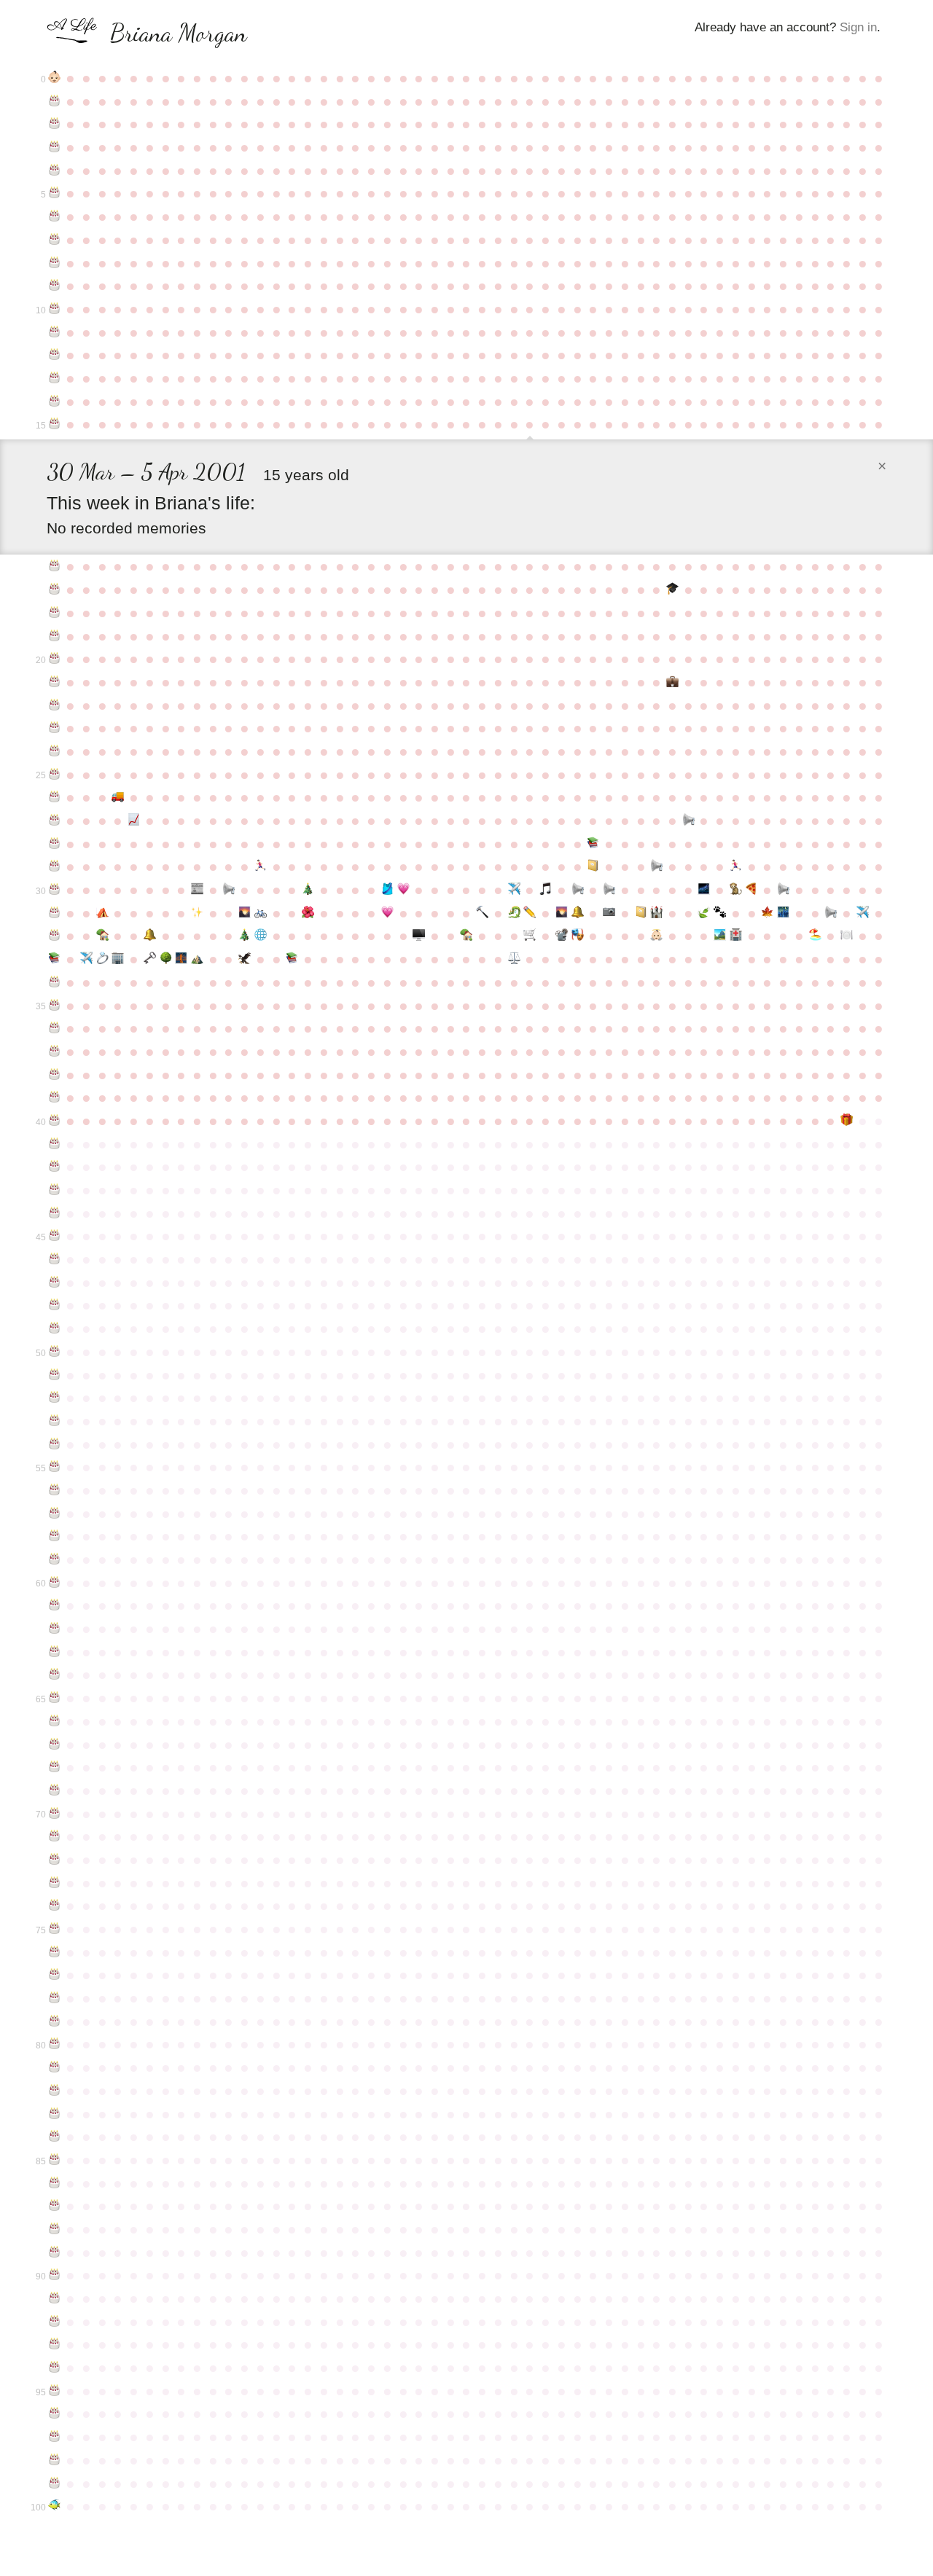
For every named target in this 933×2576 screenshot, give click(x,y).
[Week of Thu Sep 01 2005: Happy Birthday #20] (55, 659)
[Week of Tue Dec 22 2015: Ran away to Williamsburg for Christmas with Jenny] (308, 890)
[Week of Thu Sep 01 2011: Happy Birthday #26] (55, 797)
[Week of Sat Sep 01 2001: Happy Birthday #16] (55, 566)
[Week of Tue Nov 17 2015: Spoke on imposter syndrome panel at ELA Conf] (229, 890)
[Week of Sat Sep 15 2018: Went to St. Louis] (86, 959)
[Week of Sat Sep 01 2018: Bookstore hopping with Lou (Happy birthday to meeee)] (55, 959)
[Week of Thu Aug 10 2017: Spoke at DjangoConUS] (831, 913)
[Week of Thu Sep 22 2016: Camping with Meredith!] (102, 913)
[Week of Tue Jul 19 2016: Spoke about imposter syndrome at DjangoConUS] (784, 890)
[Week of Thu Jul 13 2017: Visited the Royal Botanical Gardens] (768, 913)
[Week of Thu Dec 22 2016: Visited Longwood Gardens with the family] (308, 913)
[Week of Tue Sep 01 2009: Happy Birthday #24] (55, 751)
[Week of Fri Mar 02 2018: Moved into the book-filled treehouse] (466, 936)
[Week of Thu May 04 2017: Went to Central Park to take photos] (609, 913)
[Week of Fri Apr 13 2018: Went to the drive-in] (562, 936)
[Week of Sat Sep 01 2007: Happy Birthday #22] (55, 705)
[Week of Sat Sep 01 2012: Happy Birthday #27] (55, 821)
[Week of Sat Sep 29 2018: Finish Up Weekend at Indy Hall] (118, 959)
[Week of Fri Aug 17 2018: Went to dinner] (847, 936)
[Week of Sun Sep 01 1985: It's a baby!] (55, 78)
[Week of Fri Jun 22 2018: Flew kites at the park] (720, 936)
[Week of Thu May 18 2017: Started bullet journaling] (641, 913)
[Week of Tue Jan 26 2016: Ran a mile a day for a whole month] (387, 890)
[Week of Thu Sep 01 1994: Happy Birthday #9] (55, 286)
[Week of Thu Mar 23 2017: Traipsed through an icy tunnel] (514, 913)
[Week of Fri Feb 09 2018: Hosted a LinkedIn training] (419, 936)
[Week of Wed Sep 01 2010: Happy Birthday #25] (55, 775)
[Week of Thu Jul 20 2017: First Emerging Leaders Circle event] (784, 913)
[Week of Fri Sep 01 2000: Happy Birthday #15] (55, 424)
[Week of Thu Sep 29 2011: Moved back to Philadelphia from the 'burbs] (118, 797)
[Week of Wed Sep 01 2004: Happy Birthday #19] (55, 636)
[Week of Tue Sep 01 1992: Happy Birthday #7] (55, 240)
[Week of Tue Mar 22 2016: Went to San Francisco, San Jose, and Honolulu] (514, 890)
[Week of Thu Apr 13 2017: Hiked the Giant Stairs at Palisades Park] (562, 913)
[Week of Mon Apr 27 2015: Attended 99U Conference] (593, 866)
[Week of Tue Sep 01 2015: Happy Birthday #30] (55, 890)
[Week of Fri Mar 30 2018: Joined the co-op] (530, 936)
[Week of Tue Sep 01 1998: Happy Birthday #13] (55, 378)
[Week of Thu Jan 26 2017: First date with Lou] (387, 913)
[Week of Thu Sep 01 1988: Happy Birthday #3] (55, 147)
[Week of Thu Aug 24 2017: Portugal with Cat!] (862, 913)
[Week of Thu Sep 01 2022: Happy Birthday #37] (55, 1052)
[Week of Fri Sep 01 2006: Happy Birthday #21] (55, 682)
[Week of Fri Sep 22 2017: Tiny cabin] (102, 936)
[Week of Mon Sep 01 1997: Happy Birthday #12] (55, 355)
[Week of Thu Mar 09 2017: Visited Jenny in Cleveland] (483, 913)
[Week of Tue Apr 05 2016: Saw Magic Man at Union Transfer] (546, 890)
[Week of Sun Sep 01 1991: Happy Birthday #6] (55, 216)
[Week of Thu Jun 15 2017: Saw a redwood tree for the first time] (704, 913)
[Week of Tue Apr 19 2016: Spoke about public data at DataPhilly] (577, 890)
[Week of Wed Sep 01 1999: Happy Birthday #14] (55, 402)
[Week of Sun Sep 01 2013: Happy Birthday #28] (55, 844)
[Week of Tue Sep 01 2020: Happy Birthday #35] (55, 1006)
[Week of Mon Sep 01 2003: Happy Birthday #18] (55, 613)
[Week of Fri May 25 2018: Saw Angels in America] (657, 936)
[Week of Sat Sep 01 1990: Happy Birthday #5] (55, 193)
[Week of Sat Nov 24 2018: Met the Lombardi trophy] (245, 959)
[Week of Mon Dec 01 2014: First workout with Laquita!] (261, 866)
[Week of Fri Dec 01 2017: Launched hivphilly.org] (261, 936)
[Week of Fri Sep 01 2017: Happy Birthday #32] (55, 936)
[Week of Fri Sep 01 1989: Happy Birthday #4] (55, 171)
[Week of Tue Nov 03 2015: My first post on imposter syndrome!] (198, 890)
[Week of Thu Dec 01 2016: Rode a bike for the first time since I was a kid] (261, 913)
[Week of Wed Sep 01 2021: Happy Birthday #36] (55, 1028)
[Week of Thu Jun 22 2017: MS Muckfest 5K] (720, 913)
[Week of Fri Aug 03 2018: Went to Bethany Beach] (815, 936)
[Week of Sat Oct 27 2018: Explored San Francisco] (181, 959)
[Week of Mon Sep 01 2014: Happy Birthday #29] (55, 866)
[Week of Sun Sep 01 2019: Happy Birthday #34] (55, 982)
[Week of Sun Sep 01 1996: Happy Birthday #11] (55, 332)
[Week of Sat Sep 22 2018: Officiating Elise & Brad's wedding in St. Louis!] (102, 959)
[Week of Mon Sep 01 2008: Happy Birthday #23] (55, 728)
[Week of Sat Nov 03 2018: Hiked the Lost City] (198, 959)
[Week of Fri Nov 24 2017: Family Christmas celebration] (245, 936)
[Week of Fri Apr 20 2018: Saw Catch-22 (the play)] (577, 936)
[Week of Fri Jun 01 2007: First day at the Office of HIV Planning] (673, 682)
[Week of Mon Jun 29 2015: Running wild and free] (736, 866)
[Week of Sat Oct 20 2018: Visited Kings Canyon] (165, 959)
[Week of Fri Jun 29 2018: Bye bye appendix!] (736, 936)
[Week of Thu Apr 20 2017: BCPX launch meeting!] (577, 913)
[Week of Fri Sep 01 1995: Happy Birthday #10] (55, 309)
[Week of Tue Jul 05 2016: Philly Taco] (752, 890)
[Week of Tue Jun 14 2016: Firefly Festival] (704, 890)
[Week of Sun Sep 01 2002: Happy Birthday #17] (55, 590)
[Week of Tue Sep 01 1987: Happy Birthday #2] (55, 124)
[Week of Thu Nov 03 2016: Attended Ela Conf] (198, 913)
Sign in (858, 27)
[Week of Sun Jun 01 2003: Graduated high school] (673, 590)
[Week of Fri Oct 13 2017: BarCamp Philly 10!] (149, 936)
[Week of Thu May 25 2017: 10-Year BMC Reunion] (657, 913)
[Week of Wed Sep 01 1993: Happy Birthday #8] (55, 263)
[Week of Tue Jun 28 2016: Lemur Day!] (736, 890)
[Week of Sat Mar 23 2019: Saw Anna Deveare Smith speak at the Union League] (514, 959)
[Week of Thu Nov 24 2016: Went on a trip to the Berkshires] (245, 913)
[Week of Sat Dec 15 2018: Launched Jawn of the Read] (292, 959)
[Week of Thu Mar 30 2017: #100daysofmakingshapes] (530, 913)
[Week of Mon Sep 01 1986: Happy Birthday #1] (55, 101)
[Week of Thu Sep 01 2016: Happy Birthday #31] (55, 913)
